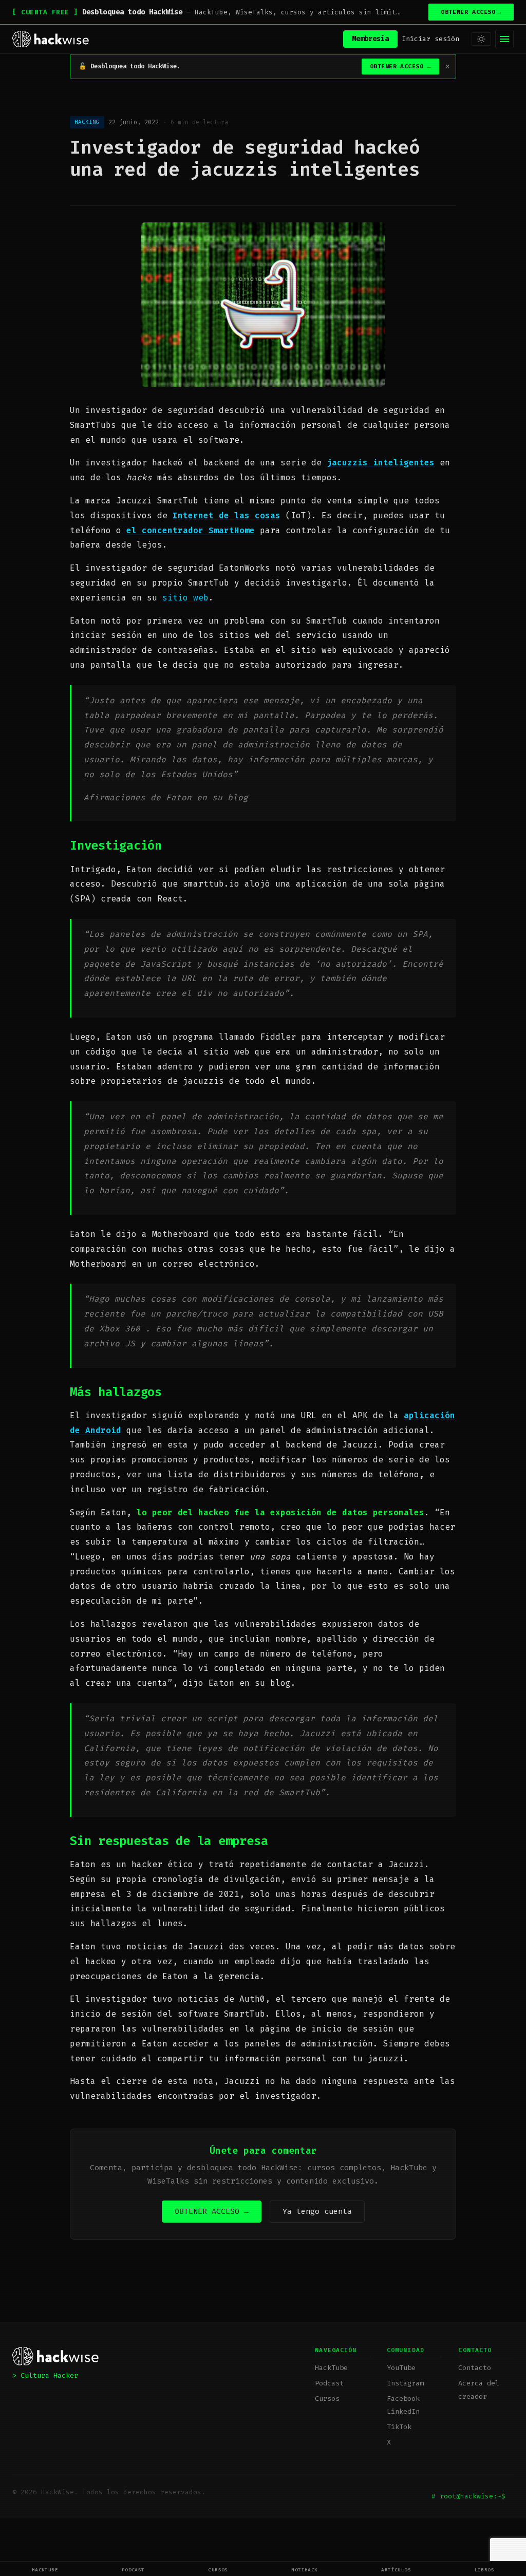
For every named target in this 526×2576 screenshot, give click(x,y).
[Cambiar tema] (481, 39)
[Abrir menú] (504, 39)
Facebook (403, 2399)
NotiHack (305, 2570)
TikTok (399, 2427)
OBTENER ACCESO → (212, 2211)
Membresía (370, 39)
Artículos (396, 2570)
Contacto (475, 2368)
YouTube (401, 2368)
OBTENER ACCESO (471, 12)
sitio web (185, 598)
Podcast (133, 2570)
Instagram (405, 2383)
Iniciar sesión (430, 39)
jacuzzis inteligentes (381, 463)
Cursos (218, 2570)
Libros (485, 2570)
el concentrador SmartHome (191, 530)
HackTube (45, 2570)
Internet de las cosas (227, 515)
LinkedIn (403, 2411)
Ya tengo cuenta (317, 2211)
